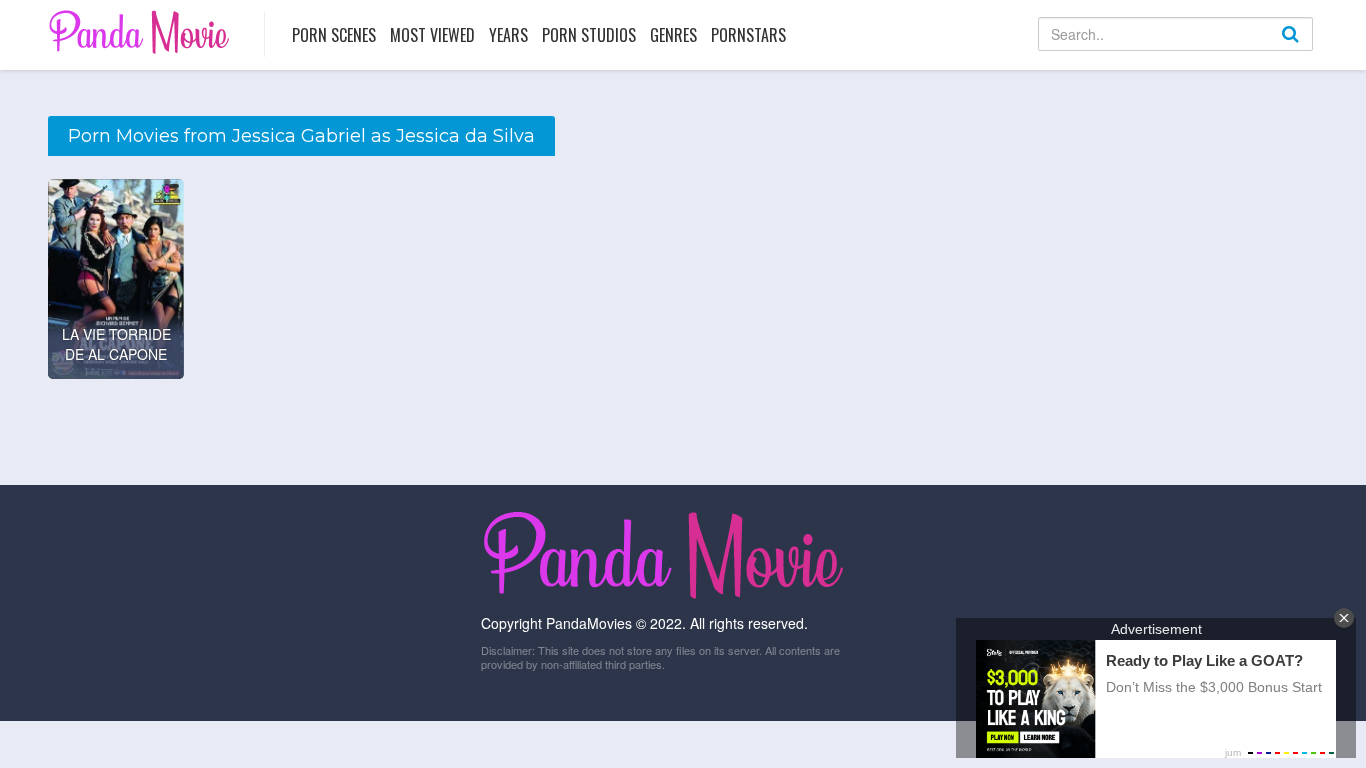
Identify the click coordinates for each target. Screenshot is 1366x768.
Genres (673, 35)
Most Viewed (432, 35)
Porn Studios (589, 35)
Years (508, 35)
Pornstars (748, 35)
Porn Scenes (334, 35)
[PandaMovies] (141, 31)
